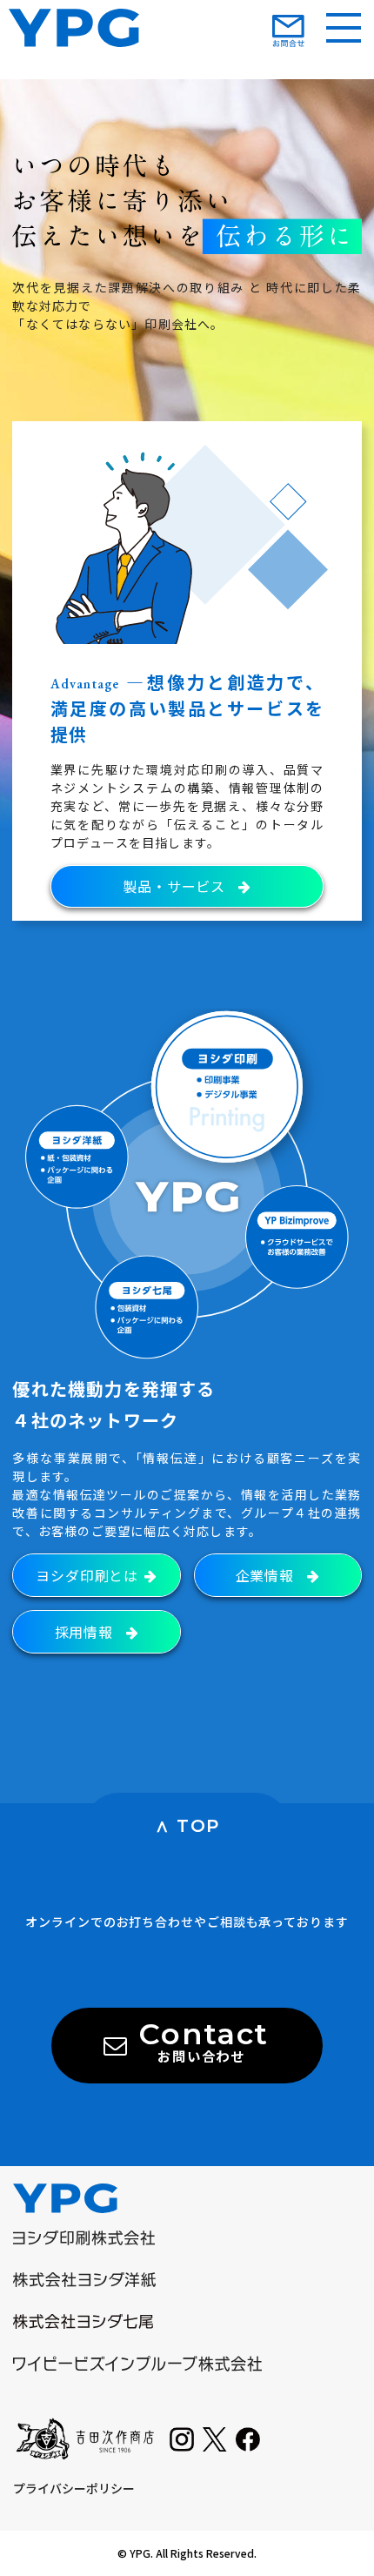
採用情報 (86, 1632)
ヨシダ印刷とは (89, 1575)
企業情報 (267, 1575)
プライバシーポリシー (74, 2488)
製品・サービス (176, 886)
